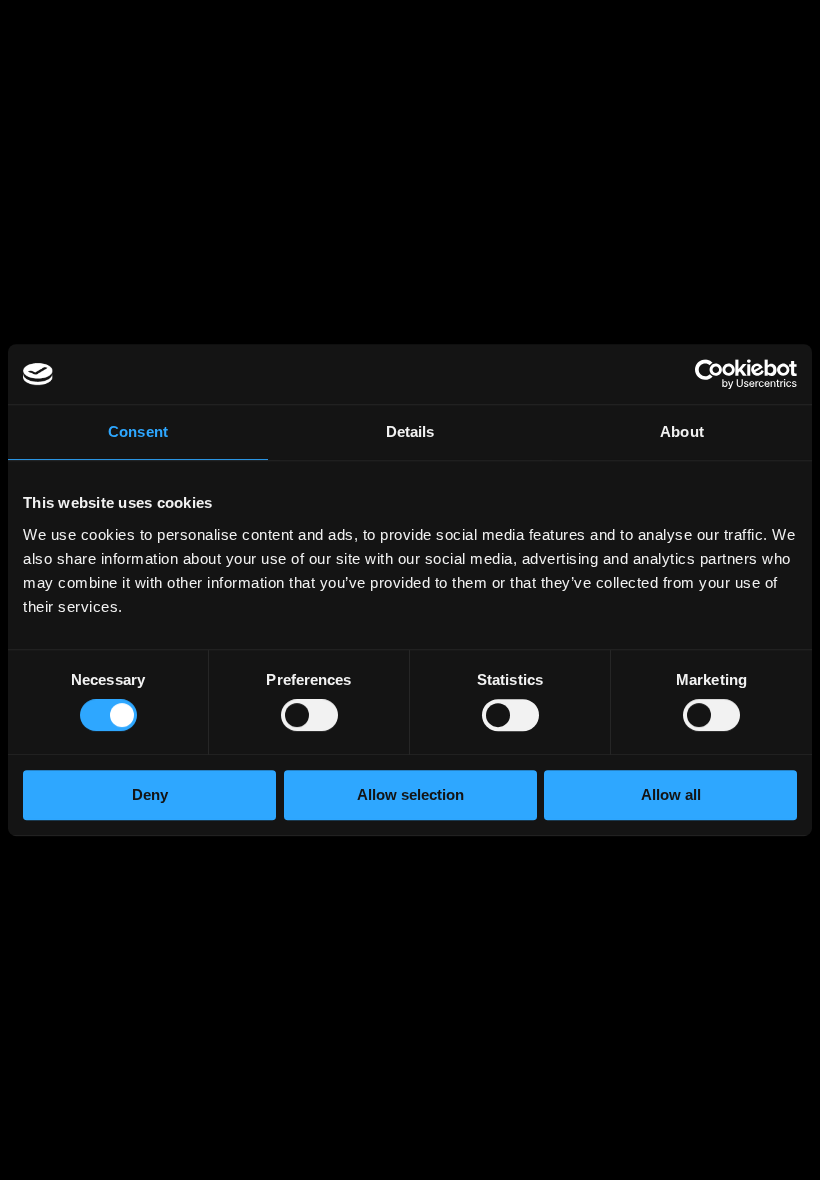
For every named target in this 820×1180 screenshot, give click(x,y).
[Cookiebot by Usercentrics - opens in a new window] (709, 374)
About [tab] (682, 431)
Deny (150, 794)
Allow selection (410, 794)
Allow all (671, 794)
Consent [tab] (138, 431)
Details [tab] (410, 431)
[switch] (309, 719)
